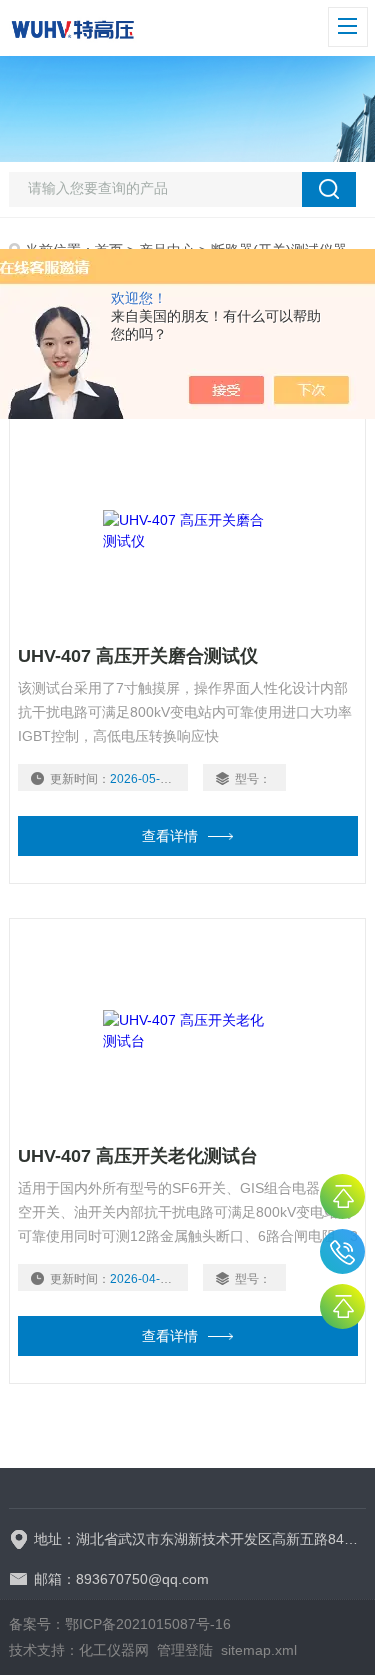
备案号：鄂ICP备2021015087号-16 (120, 1624)
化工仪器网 (114, 1650)
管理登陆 (185, 1650)
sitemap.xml (259, 1650)
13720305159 (342, 1251)
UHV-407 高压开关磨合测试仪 (138, 656)
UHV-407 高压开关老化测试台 (138, 1156)
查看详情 (170, 836)
